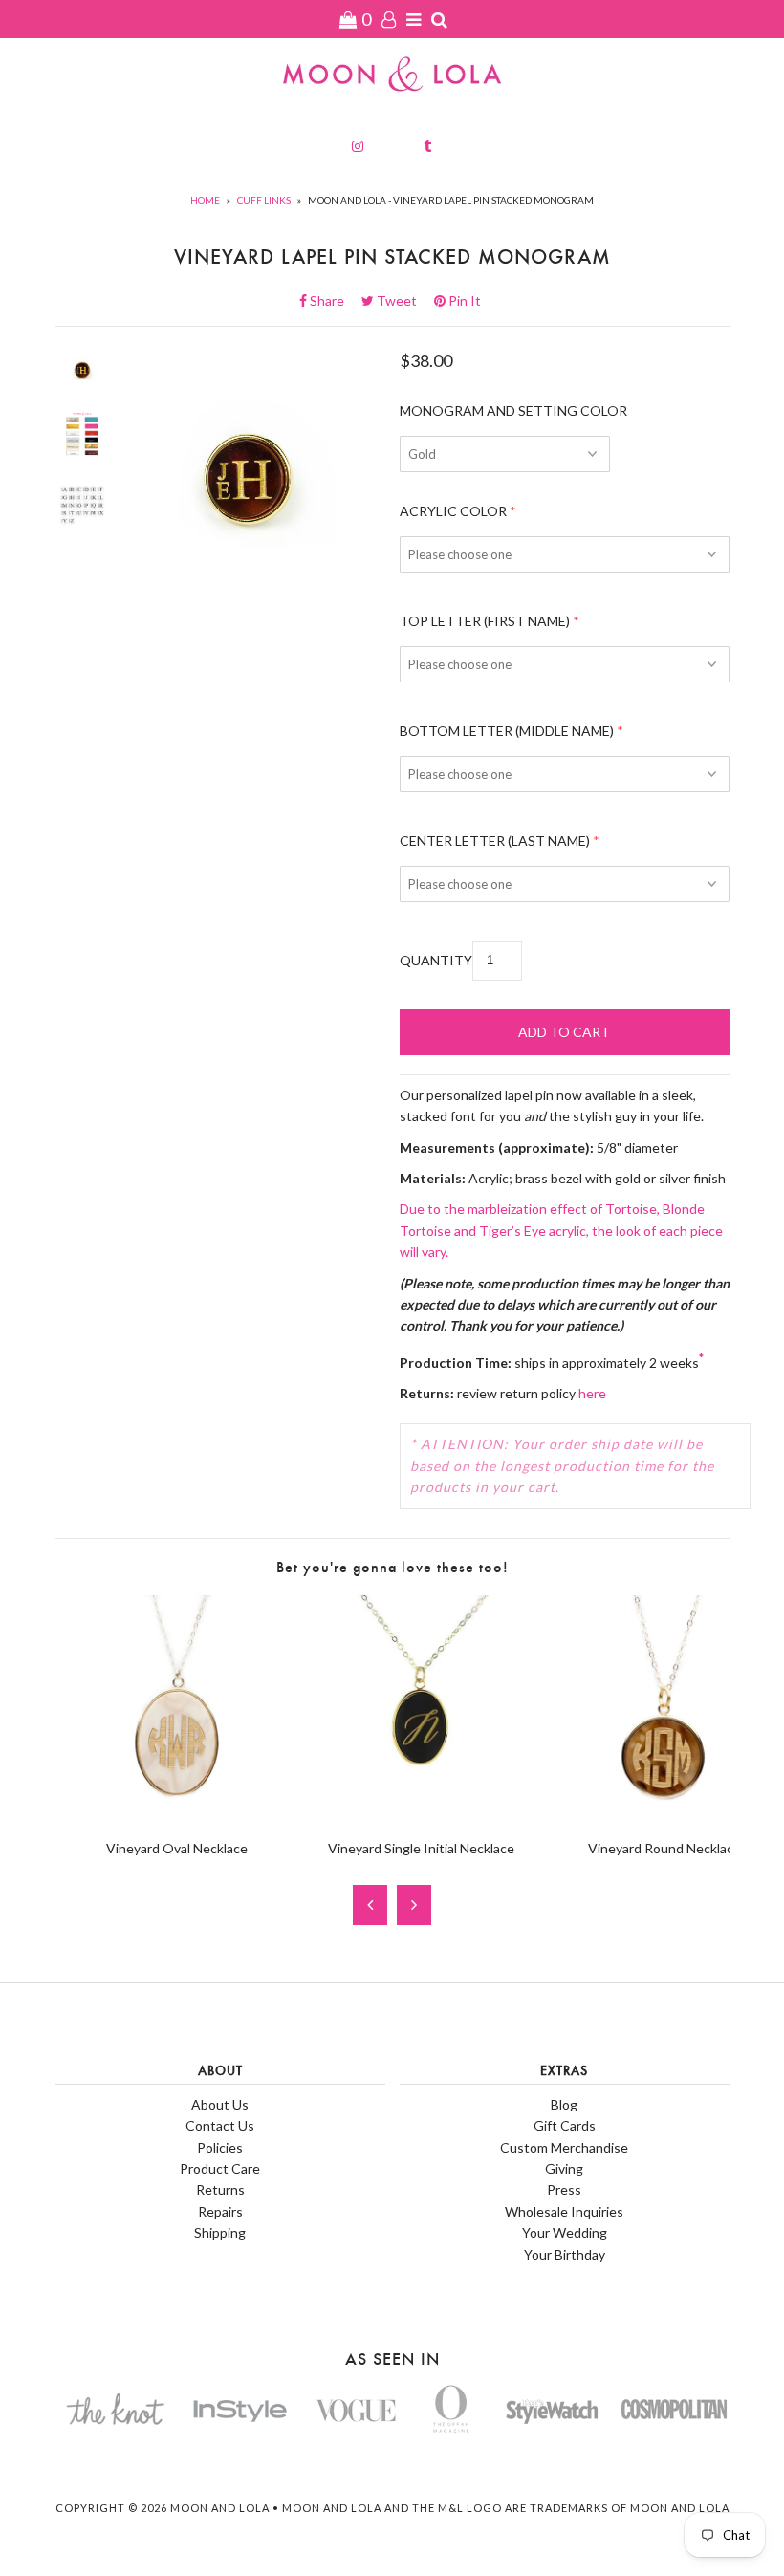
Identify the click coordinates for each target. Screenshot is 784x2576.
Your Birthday (565, 2254)
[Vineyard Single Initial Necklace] (421, 1815)
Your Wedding (565, 2232)
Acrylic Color (453, 511)
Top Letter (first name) (485, 621)
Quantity (436, 960)
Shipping (220, 2232)
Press (564, 2189)
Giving (564, 2168)
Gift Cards (565, 2125)
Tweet (403, 301)
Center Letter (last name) (495, 841)
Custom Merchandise (564, 2147)
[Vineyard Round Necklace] (665, 1815)
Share (333, 301)
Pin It (463, 301)
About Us (220, 2104)
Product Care (220, 2168)
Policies (220, 2147)
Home (205, 200)
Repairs (220, 2211)
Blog (564, 2104)
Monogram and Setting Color (513, 411)
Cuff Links (264, 200)
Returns (220, 2189)
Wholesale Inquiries (564, 2211)
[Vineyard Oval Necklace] (177, 1815)
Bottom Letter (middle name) (507, 731)
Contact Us (220, 2125)
